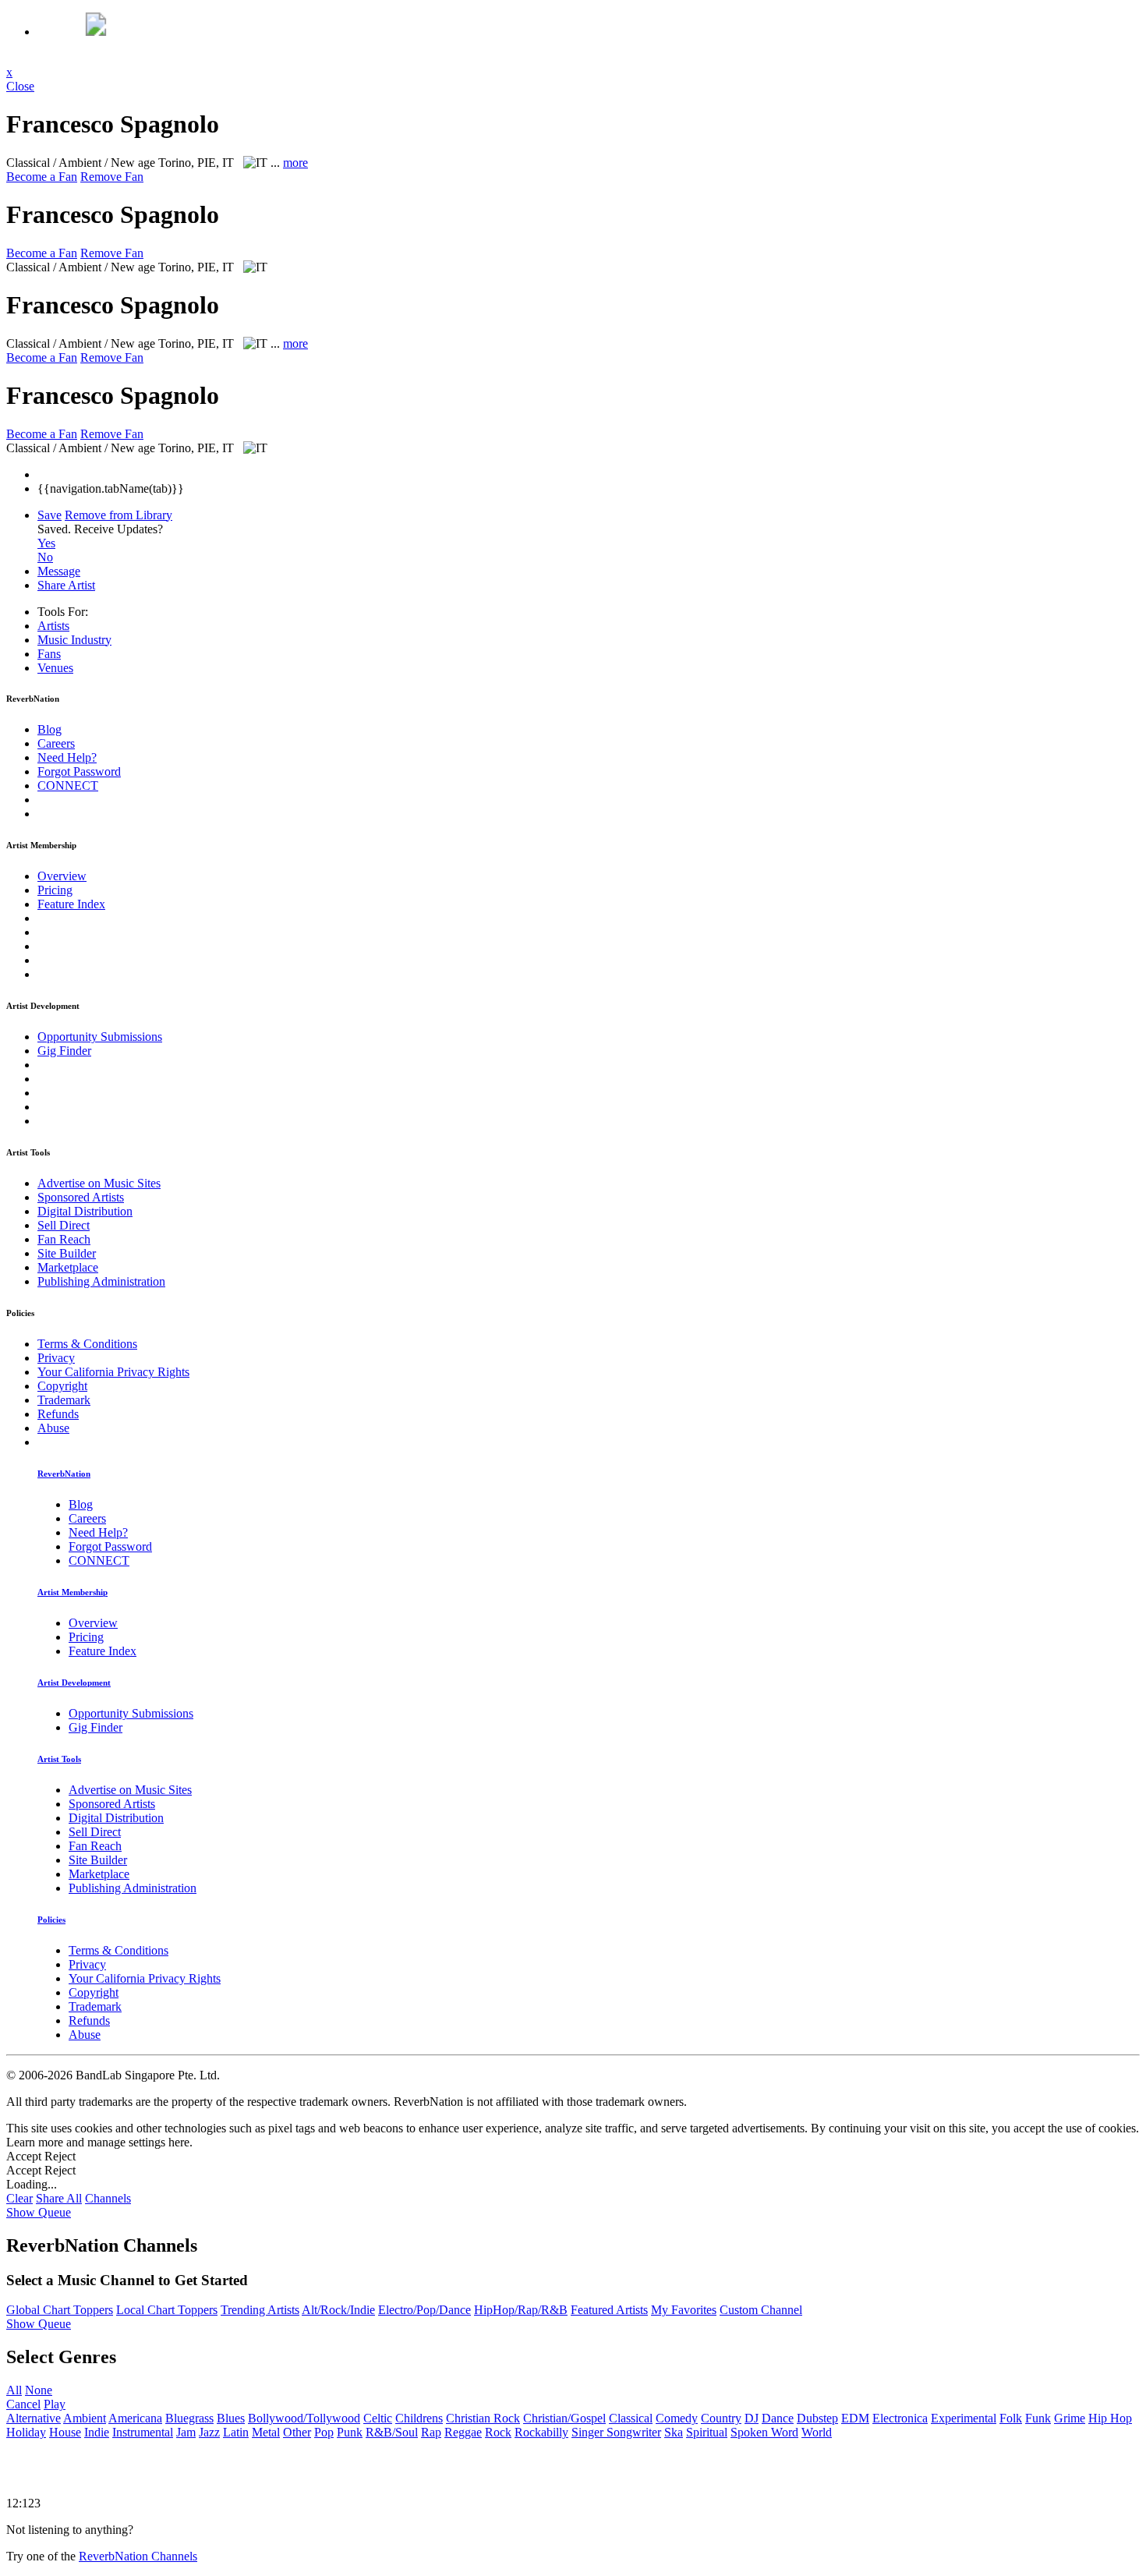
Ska (674, 2432)
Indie (97, 2432)
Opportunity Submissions (100, 1037)
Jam (186, 2432)
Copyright (62, 1386)
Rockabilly (541, 2432)
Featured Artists (609, 2310)
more (295, 163)
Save (50, 515)
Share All (59, 2198)
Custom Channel (761, 2310)
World (817, 2432)
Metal (266, 2432)
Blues (231, 2418)
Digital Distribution (85, 1211)
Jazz (209, 2432)
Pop (324, 2432)
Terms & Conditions (87, 1344)
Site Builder (67, 1253)
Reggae (463, 2432)
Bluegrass (189, 2418)
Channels (108, 2198)
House (65, 2432)
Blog (50, 729)
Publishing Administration (101, 1281)
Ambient (85, 2418)
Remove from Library (118, 515)
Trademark (64, 1400)
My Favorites (684, 2310)
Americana (135, 2418)
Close (20, 86)
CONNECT (68, 786)
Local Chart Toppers (167, 2310)
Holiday (26, 2432)
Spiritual (707, 2432)
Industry (74, 640)
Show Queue (39, 2212)
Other (297, 2432)
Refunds (58, 1414)
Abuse (53, 1428)
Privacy (56, 1358)
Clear (19, 2198)
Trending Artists (260, 2310)
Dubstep (817, 2418)
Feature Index (71, 904)
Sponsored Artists (81, 1197)
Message (59, 571)
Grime (1070, 2418)
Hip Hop (1110, 2418)
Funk (1038, 2418)
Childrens (419, 2418)
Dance (778, 2418)
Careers (56, 743)
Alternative (34, 2418)
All (14, 2390)
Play (55, 2404)
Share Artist (66, 585)
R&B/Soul (392, 2432)
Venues (55, 668)
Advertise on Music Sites (99, 1183)
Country (721, 2418)
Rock (498, 2432)
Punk (350, 2432)
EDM (855, 2418)
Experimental (964, 2418)
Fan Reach (64, 1239)
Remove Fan (112, 177)
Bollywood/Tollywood (304, 2418)
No (45, 557)
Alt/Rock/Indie (338, 2310)
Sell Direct (64, 1225)
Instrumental (143, 2432)
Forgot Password (79, 771)
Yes (46, 543)
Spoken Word (764, 2432)
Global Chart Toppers (60, 2310)
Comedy (677, 2418)
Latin (236, 2432)
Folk (1011, 2418)
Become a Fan (42, 177)
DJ (752, 2418)
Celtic (378, 2418)
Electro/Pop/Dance (424, 2310)
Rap (431, 2432)
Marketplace (68, 1267)
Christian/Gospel (564, 2418)
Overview (62, 876)
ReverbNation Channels (138, 2556)
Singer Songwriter (616, 2432)
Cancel (23, 2404)
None (39, 2390)
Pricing (55, 890)
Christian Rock (483, 2418)
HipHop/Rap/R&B (521, 2310)
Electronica (900, 2418)
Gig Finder (64, 1051)
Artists (53, 626)
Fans (49, 654)
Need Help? (67, 757)
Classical (631, 2418)
